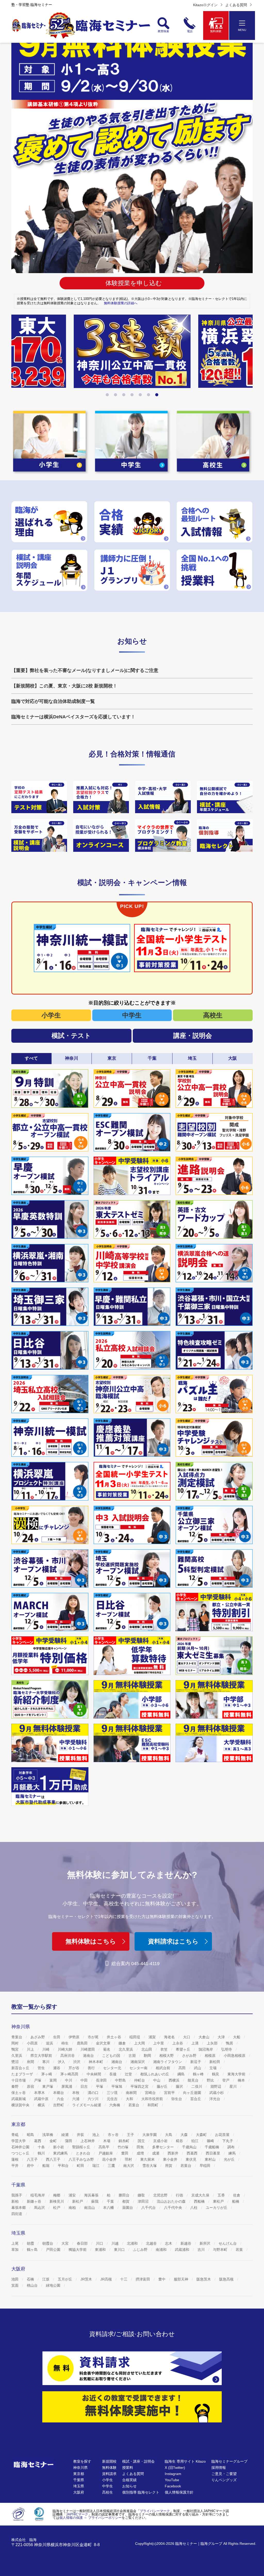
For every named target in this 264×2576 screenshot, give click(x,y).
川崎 (46, 2049)
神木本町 (96, 2062)
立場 (213, 2068)
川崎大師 (65, 2049)
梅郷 (57, 2195)
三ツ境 (113, 2093)
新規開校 (109, 2461)
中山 (157, 2080)
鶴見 (216, 2074)
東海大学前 (237, 2074)
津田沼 (144, 2201)
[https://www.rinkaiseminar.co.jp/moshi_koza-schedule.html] (49, 570)
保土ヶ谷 (19, 2093)
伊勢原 (75, 2037)
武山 (198, 2068)
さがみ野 (190, 2056)
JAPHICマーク (77, 2514)
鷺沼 (15, 2062)
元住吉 (113, 2099)
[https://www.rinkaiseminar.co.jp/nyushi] (214, 522)
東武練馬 (61, 2153)
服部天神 (181, 2279)
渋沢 (77, 2062)
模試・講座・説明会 (138, 2461)
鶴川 (42, 2153)
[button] (107, 395)
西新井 (174, 2153)
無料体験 (109, 2468)
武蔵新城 (19, 2099)
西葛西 (193, 2153)
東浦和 (101, 2250)
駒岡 (148, 2056)
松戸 (57, 2208)
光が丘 (230, 2159)
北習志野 (161, 2195)
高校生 (213, 1015)
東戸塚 (48, 2086)
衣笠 (164, 2049)
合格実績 (129, 2480)
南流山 (90, 2208)
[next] (246, 356)
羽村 (129, 2159)
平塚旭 (117, 2086)
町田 (81, 2166)
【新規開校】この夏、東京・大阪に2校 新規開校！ (64, 686)
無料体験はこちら (91, 1941)
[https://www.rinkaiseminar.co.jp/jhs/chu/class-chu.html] (39, 797)
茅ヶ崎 (47, 2074)
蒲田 (69, 2141)
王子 (131, 2135)
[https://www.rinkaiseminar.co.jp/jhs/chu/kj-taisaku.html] (101, 797)
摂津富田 (143, 2279)
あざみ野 (38, 2037)
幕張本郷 (19, 2208)
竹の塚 (123, 2147)
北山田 (147, 2049)
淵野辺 (216, 2086)
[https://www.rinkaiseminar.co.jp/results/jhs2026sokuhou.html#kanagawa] (132, 351)
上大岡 (140, 2043)
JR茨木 (87, 2279)
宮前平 (170, 2093)
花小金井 (110, 2159)
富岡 (54, 2080)
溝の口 (94, 2093)
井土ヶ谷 (114, 2037)
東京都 (79, 2474)
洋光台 (215, 2099)
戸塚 (38, 2080)
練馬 (233, 2153)
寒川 (46, 2062)
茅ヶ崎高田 (70, 2074)
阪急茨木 (204, 2279)
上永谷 (178, 2043)
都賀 (126, 2201)
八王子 (33, 2159)
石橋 (31, 2279)
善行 (92, 2068)
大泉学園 (150, 2135)
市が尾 (94, 2037)
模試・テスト (71, 1036)
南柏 (73, 2208)
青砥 (15, 2135)
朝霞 (31, 2243)
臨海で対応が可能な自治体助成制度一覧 (53, 701)
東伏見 (192, 2159)
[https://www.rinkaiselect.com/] (225, 836)
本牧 (76, 2093)
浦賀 (153, 2037)
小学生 (51, 1015)
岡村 (15, 2043)
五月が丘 (65, 2279)
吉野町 (59, 2105)
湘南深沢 (138, 2062)
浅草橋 (48, 2135)
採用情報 (219, 2468)
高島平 (104, 2147)
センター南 (139, 2068)
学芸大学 (19, 2141)
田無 (141, 2147)
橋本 (242, 2080)
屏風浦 (67, 2086)
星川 (234, 2086)
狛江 (195, 2141)
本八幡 (109, 2208)
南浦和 (162, 2250)
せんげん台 (228, 2243)
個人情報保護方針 (179, 2492)
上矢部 (213, 2043)
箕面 (15, 2285)
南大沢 (129, 2166)
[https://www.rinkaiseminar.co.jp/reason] (49, 522)
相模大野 (167, 2056)
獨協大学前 (78, 2250)
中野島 (121, 2080)
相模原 (211, 2056)
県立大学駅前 (42, 2056)
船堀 (46, 2166)
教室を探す (82, 2461)
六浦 (76, 2099)
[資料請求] (132, 2368)
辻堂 (129, 2074)
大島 (169, 2135)
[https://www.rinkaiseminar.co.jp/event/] (39, 836)
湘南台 (117, 2062)
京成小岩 (161, 2141)
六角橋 (115, 2105)
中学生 (132, 1015)
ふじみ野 (141, 2250)
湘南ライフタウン (168, 2062)
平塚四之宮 (140, 2086)
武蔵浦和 (183, 2250)
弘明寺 (227, 2049)
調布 (232, 2147)
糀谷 (180, 2141)
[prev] (18, 356)
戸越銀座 (106, 2153)
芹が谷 (75, 2068)
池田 (15, 2279)
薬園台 (128, 2208)
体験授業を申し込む (134, 283)
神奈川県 (80, 2468)
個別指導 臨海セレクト (141, 2492)
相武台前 (163, 2068)
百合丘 (196, 2099)
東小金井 (171, 2159)
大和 (130, 2099)
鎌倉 (123, 2043)
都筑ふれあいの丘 (155, 2074)
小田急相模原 (235, 2056)
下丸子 (228, 2141)
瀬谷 (57, 2068)
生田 (57, 2037)
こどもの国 (112, 2056)
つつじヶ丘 (21, 2153)
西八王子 (54, 2159)
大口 (187, 2037)
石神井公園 (21, 2147)
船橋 (236, 2201)
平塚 (100, 2086)
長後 (113, 2074)
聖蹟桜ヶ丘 (82, 2147)
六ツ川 (94, 2099)
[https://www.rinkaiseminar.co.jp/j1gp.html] (132, 570)
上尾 (15, 2243)
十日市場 (19, 2080)
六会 (61, 2099)
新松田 (215, 2062)
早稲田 (205, 2166)
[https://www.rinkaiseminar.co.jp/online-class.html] (101, 836)
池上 (96, 2135)
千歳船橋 (212, 2147)
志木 (169, 2243)
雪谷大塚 (150, 2166)
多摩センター (163, 2147)
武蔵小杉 (217, 2093)
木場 (107, 2141)
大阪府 (79, 2492)
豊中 (162, 2279)
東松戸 (219, 2201)
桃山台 (33, 2285)
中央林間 (94, 2074)
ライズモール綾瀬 (87, 2105)
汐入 (62, 2062)
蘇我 (95, 2201)
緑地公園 (54, 2285)
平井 (15, 2166)
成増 (141, 2153)
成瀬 (156, 2153)
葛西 (38, 2141)
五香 (222, 2195)
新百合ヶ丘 (21, 2068)
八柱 (194, 2208)
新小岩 (59, 2147)
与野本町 (221, 2250)
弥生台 (177, 2099)
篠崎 (211, 2141)
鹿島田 (83, 2043)
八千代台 (149, 2208)
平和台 (64, 2166)
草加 (15, 2250)
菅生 (42, 2068)
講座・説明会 (193, 1036)
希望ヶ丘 (184, 2049)
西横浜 (175, 2080)
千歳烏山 (190, 2147)
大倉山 (204, 2037)
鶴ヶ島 (33, 2250)
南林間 (132, 2093)
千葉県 (79, 2480)
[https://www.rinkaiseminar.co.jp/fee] (214, 570)
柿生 (65, 2043)
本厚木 (40, 2093)
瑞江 (96, 2166)
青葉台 (17, 2037)
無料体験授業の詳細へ (121, 303)
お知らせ (129, 2486)
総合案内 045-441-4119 (135, 1964)
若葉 (240, 2250)
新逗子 (196, 2062)
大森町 (202, 2135)
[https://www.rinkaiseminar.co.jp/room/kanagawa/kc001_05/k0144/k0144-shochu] (163, 836)
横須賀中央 (21, 2105)
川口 (100, 2243)
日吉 (85, 2086)
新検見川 (57, 2201)
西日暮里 (213, 2153)
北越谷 (152, 2243)
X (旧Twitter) (175, 2468)
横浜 (42, 2105)
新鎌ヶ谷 (35, 2201)
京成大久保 (201, 2195)
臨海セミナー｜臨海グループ (199, 2544)
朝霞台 (48, 2243)
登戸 (226, 2080)
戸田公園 (54, 2250)
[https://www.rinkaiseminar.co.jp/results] (132, 522)
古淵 (133, 2056)
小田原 (33, 2043)
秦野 (15, 2086)
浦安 (73, 2195)
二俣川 (197, 2086)
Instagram (173, 2474)
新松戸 (78, 2201)
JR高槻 (107, 2279)
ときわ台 (84, 2153)
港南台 (89, 2056)
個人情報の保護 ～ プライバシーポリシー (90, 2518)
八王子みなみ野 (82, 2159)
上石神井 (88, 2141)
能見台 (194, 2080)
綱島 (181, 2074)
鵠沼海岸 (206, 2049)
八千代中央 (174, 2208)
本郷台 (59, 2093)
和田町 (153, 2105)
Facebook (173, 2486)
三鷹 (112, 2166)
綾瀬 (65, 2135)
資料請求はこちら (173, 1941)
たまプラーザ (23, 2074)
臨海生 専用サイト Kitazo (185, 2461)
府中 (31, 2166)
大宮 (65, 2243)
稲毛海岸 (38, 2195)
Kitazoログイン (205, 5)
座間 (31, 2062)
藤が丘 (163, 2086)
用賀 (169, 2166)
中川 (69, 2080)
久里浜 (17, 2056)
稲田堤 (135, 2037)
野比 (211, 2080)
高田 (183, 2068)
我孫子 (17, 2195)
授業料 (128, 2468)
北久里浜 (126, 2049)
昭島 (31, 2135)
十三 (124, 2279)
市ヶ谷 (114, 2135)
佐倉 (237, 2195)
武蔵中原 (42, 2099)
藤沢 (180, 2086)
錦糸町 (125, 2141)
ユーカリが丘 (217, 2208)
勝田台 (125, 2195)
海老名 (170, 2037)
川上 (31, 2049)
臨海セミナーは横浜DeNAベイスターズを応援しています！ (73, 717)
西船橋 (200, 2201)
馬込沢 (40, 2208)
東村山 (211, 2159)
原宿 (31, 2086)
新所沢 (205, 2243)
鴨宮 (15, 2049)
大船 (237, 2037)
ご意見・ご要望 (224, 2474)
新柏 (15, 2201)
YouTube (172, 2480)
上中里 (159, 2043)
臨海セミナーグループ (229, 2461)
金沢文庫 (104, 2043)
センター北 (113, 2068)
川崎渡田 (88, 2049)
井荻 (81, 2135)
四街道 (17, 2214)
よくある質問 (236, 5)
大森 (185, 2135)
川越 (115, 2243)
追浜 (50, 2043)
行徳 (180, 2195)
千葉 (111, 2201)
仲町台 (140, 2080)
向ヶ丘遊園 (193, 2093)
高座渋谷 (68, 2056)
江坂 (46, 2279)
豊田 (125, 2153)
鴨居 (230, 2043)
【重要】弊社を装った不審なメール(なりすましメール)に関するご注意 (85, 671)
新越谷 (186, 2243)
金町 (54, 2141)
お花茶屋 (223, 2135)
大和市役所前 (153, 2099)
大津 (222, 2037)
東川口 (120, 2250)
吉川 (202, 2250)
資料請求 (109, 2474)
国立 (142, 2141)
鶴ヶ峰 (199, 2074)
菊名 (107, 2049)
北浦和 (133, 2243)
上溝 (195, 2043)
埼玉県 (79, 2486)
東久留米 (148, 2159)
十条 (42, 2147)
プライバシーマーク (155, 2511)
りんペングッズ (224, 2480)
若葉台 (134, 2105)
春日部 (83, 2243)
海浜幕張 (92, 2195)
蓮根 (15, 2159)
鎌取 (142, 2195)
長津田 (102, 2080)
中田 (85, 2080)
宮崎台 (151, 2093)
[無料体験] (132, 2407)
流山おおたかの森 (172, 2201)
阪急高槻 (227, 2279)
